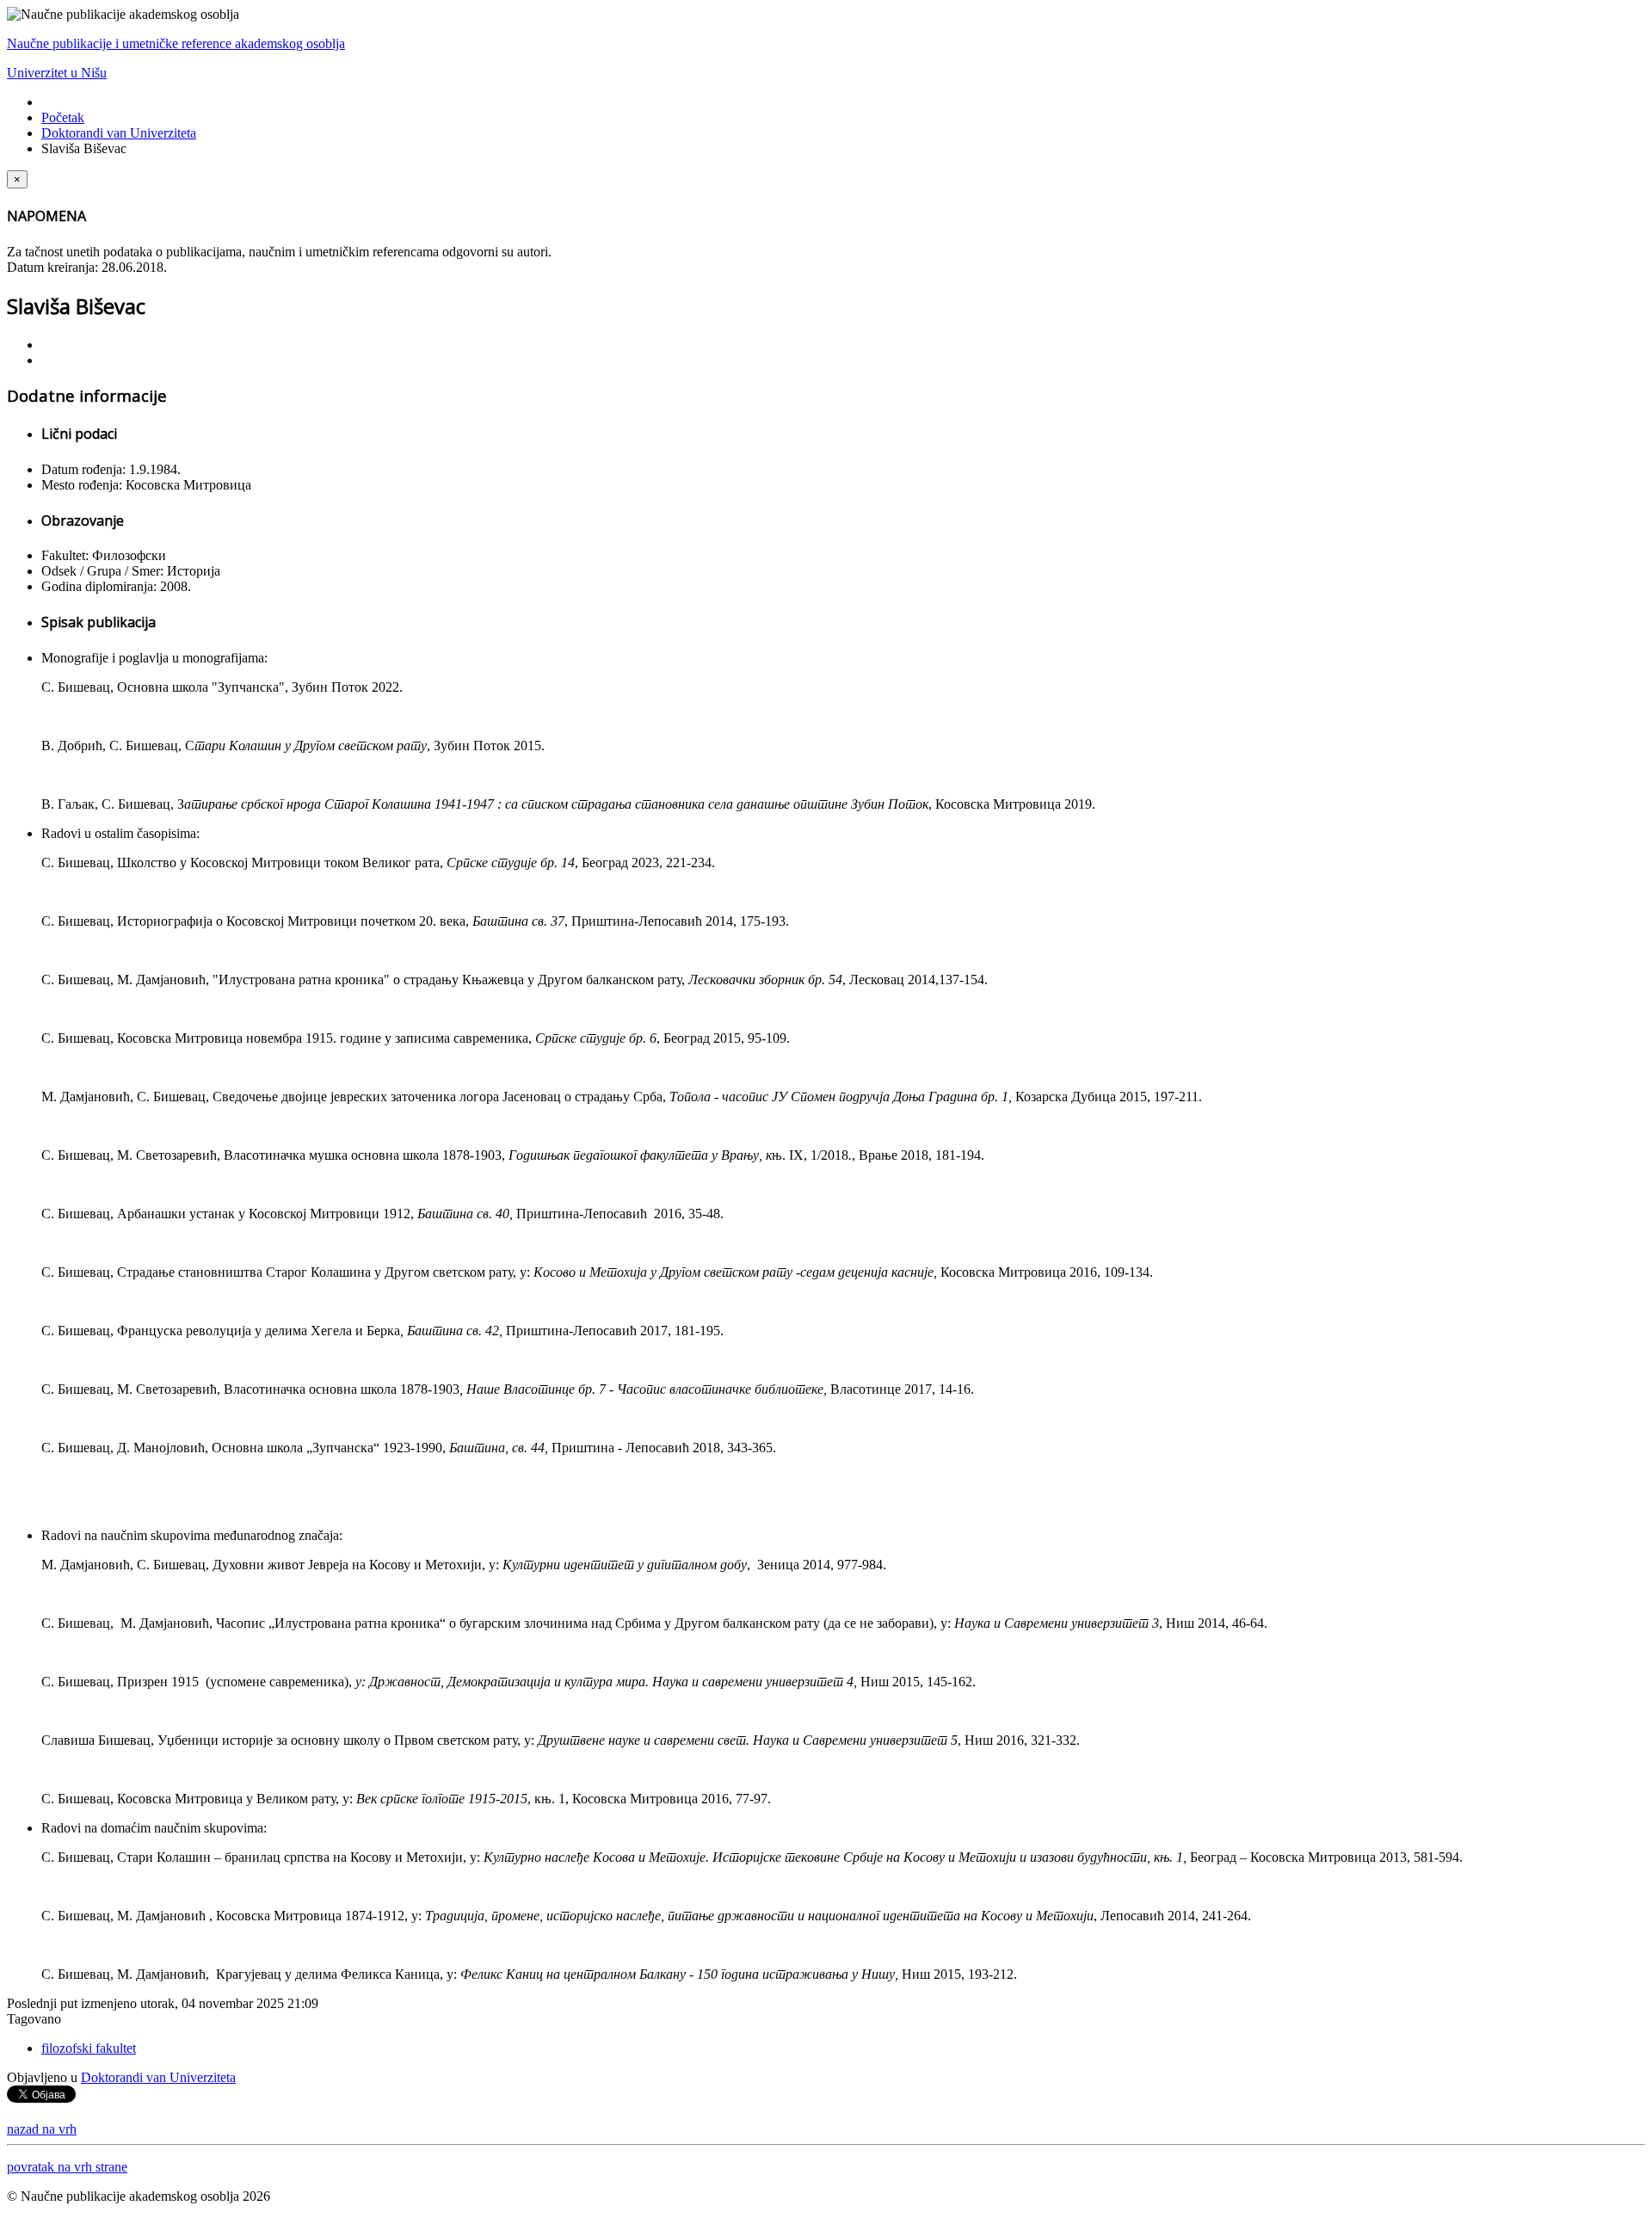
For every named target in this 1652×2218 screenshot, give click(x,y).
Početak (63, 117)
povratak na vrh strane (67, 2167)
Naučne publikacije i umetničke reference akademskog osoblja (176, 43)
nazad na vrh (42, 2129)
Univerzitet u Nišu (57, 73)
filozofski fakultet (89, 2048)
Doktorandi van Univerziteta (119, 133)
